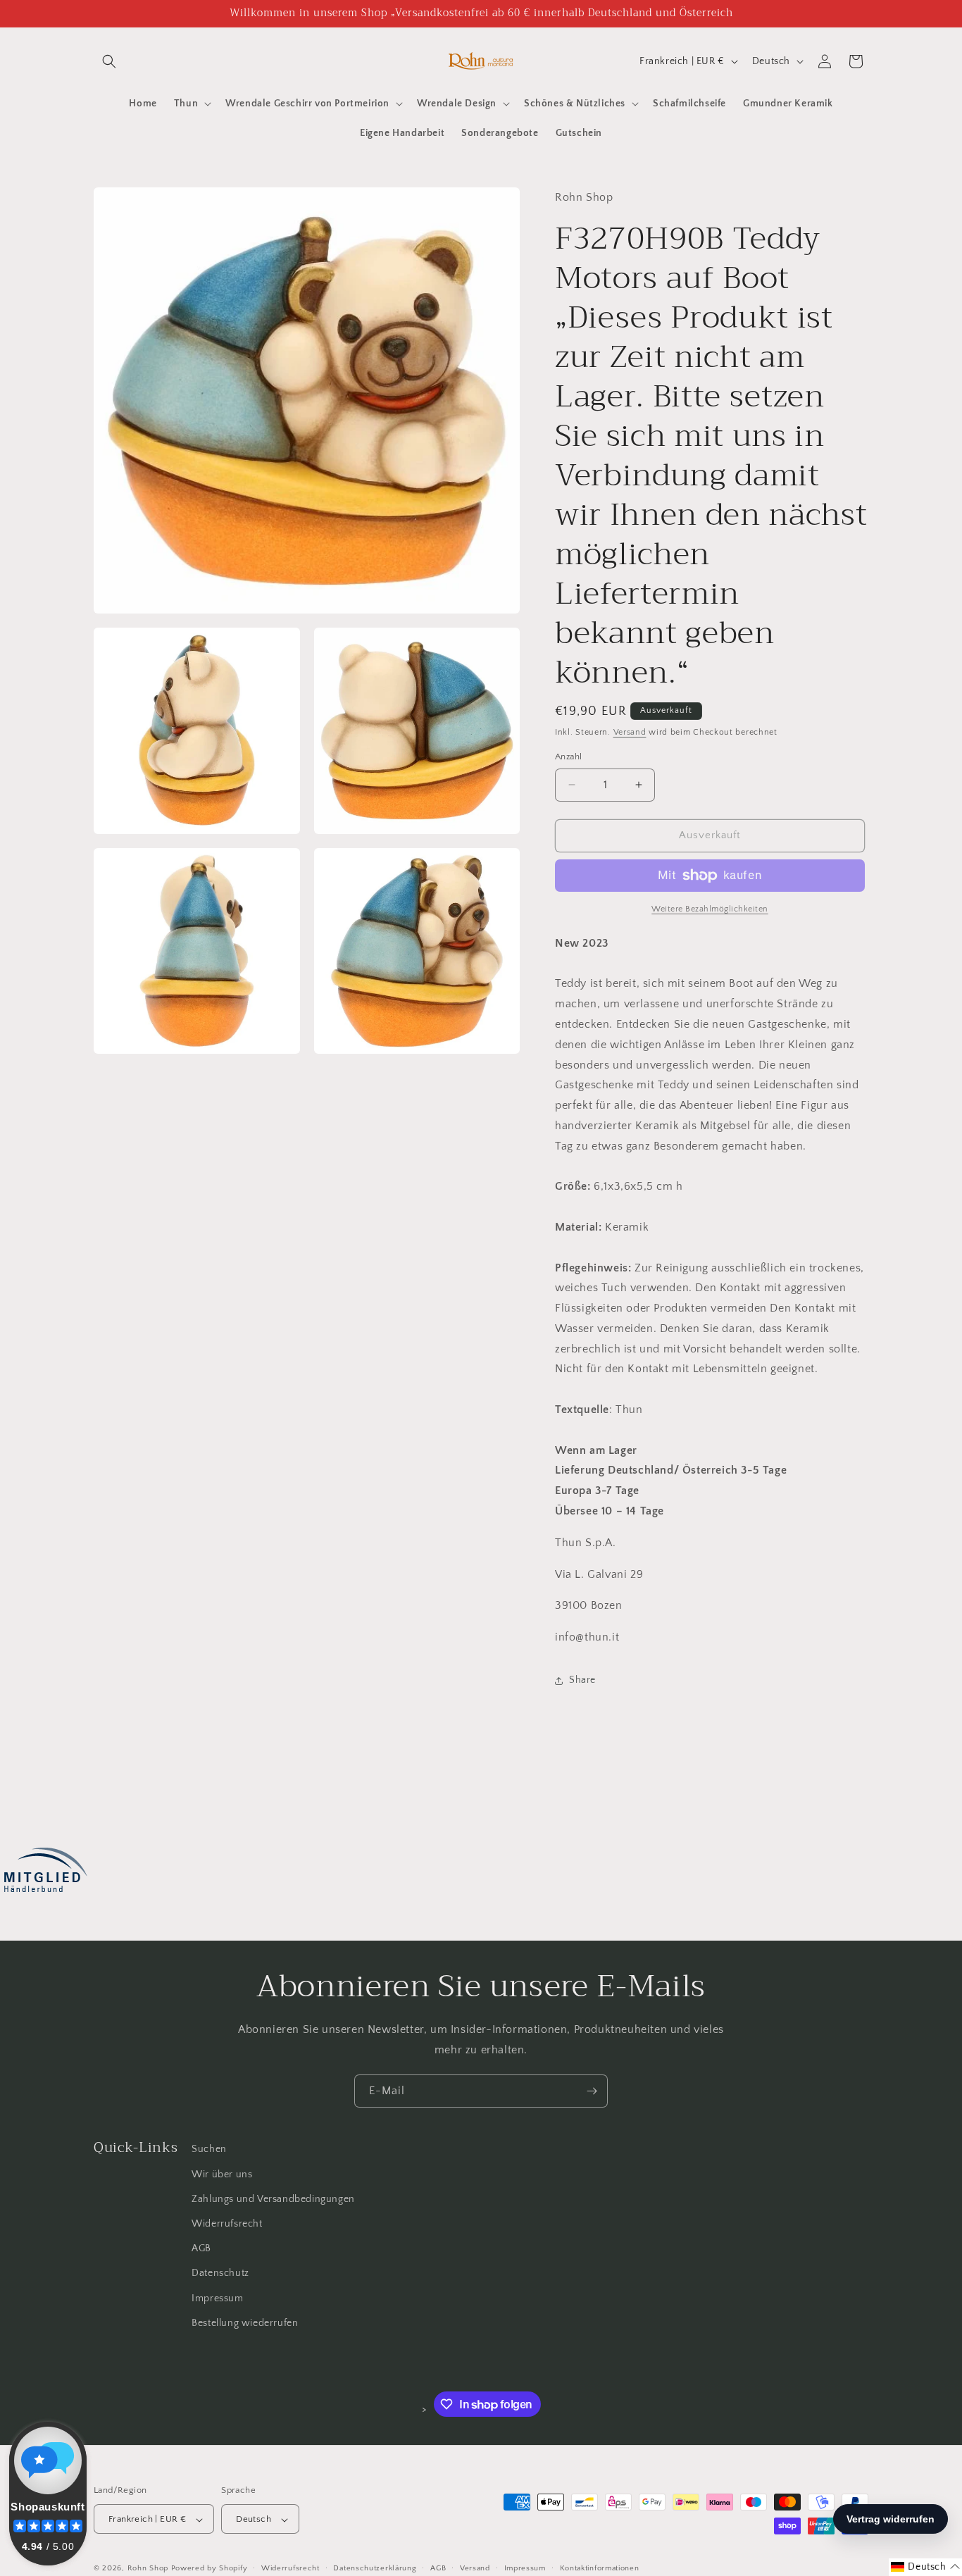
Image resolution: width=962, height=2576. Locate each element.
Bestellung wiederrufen (245, 2322)
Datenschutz (220, 2273)
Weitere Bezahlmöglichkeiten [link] (710, 909)
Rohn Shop (148, 2569)
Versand (630, 732)
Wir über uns (222, 2174)
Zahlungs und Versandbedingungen (273, 2198)
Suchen (209, 2149)
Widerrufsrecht (227, 2223)
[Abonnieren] (592, 2091)
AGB (201, 2248)
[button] (109, 61)
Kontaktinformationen (600, 2568)
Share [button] (582, 1680)
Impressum (217, 2298)
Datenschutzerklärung (375, 2568)
